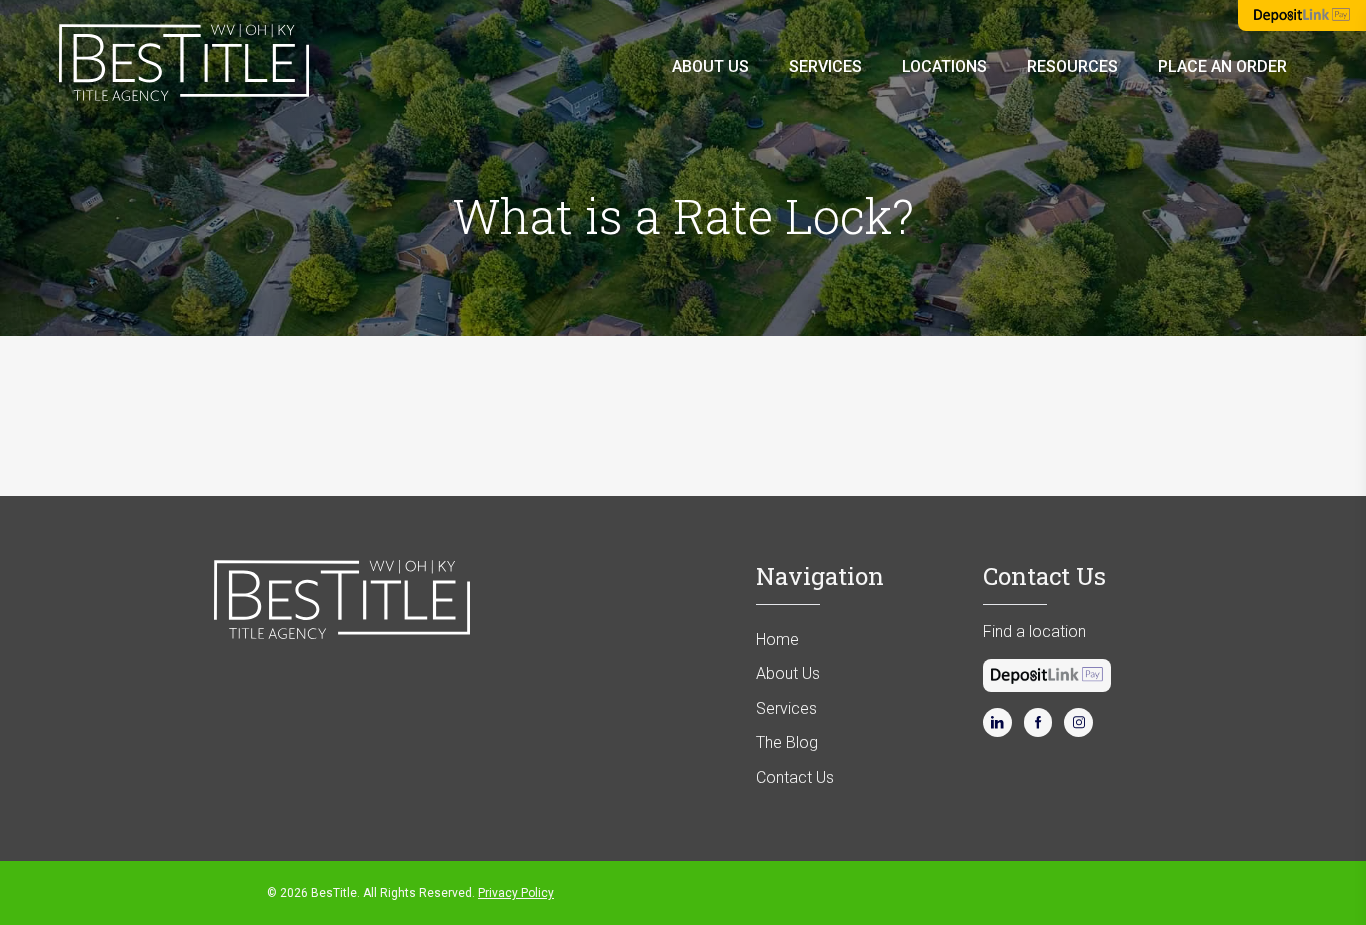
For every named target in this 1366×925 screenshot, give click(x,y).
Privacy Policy (516, 893)
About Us (710, 66)
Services (825, 66)
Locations (944, 66)
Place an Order (1222, 66)
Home (777, 639)
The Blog (787, 742)
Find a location (1034, 631)
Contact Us (795, 777)
